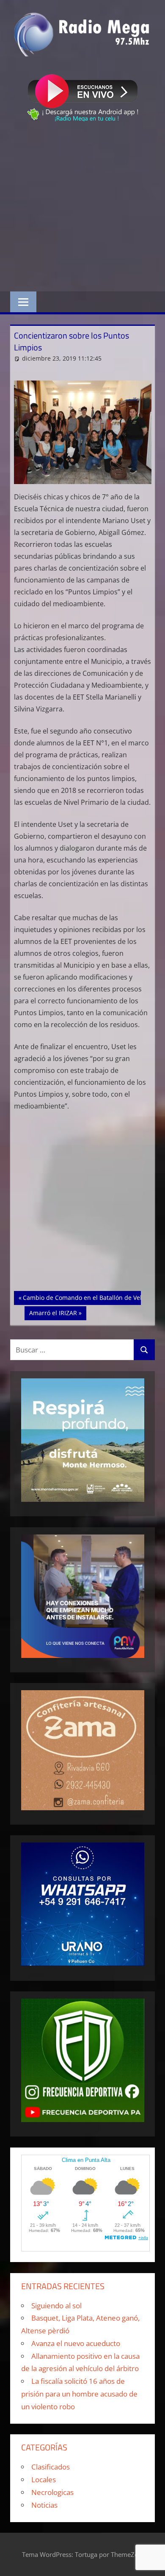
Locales (44, 2479)
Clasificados (51, 2467)
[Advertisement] (82, 208)
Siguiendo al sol (56, 2306)
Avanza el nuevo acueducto (76, 2343)
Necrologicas (52, 2492)
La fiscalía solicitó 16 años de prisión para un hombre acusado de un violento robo (79, 2394)
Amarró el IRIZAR (55, 1313)
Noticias (44, 2505)
